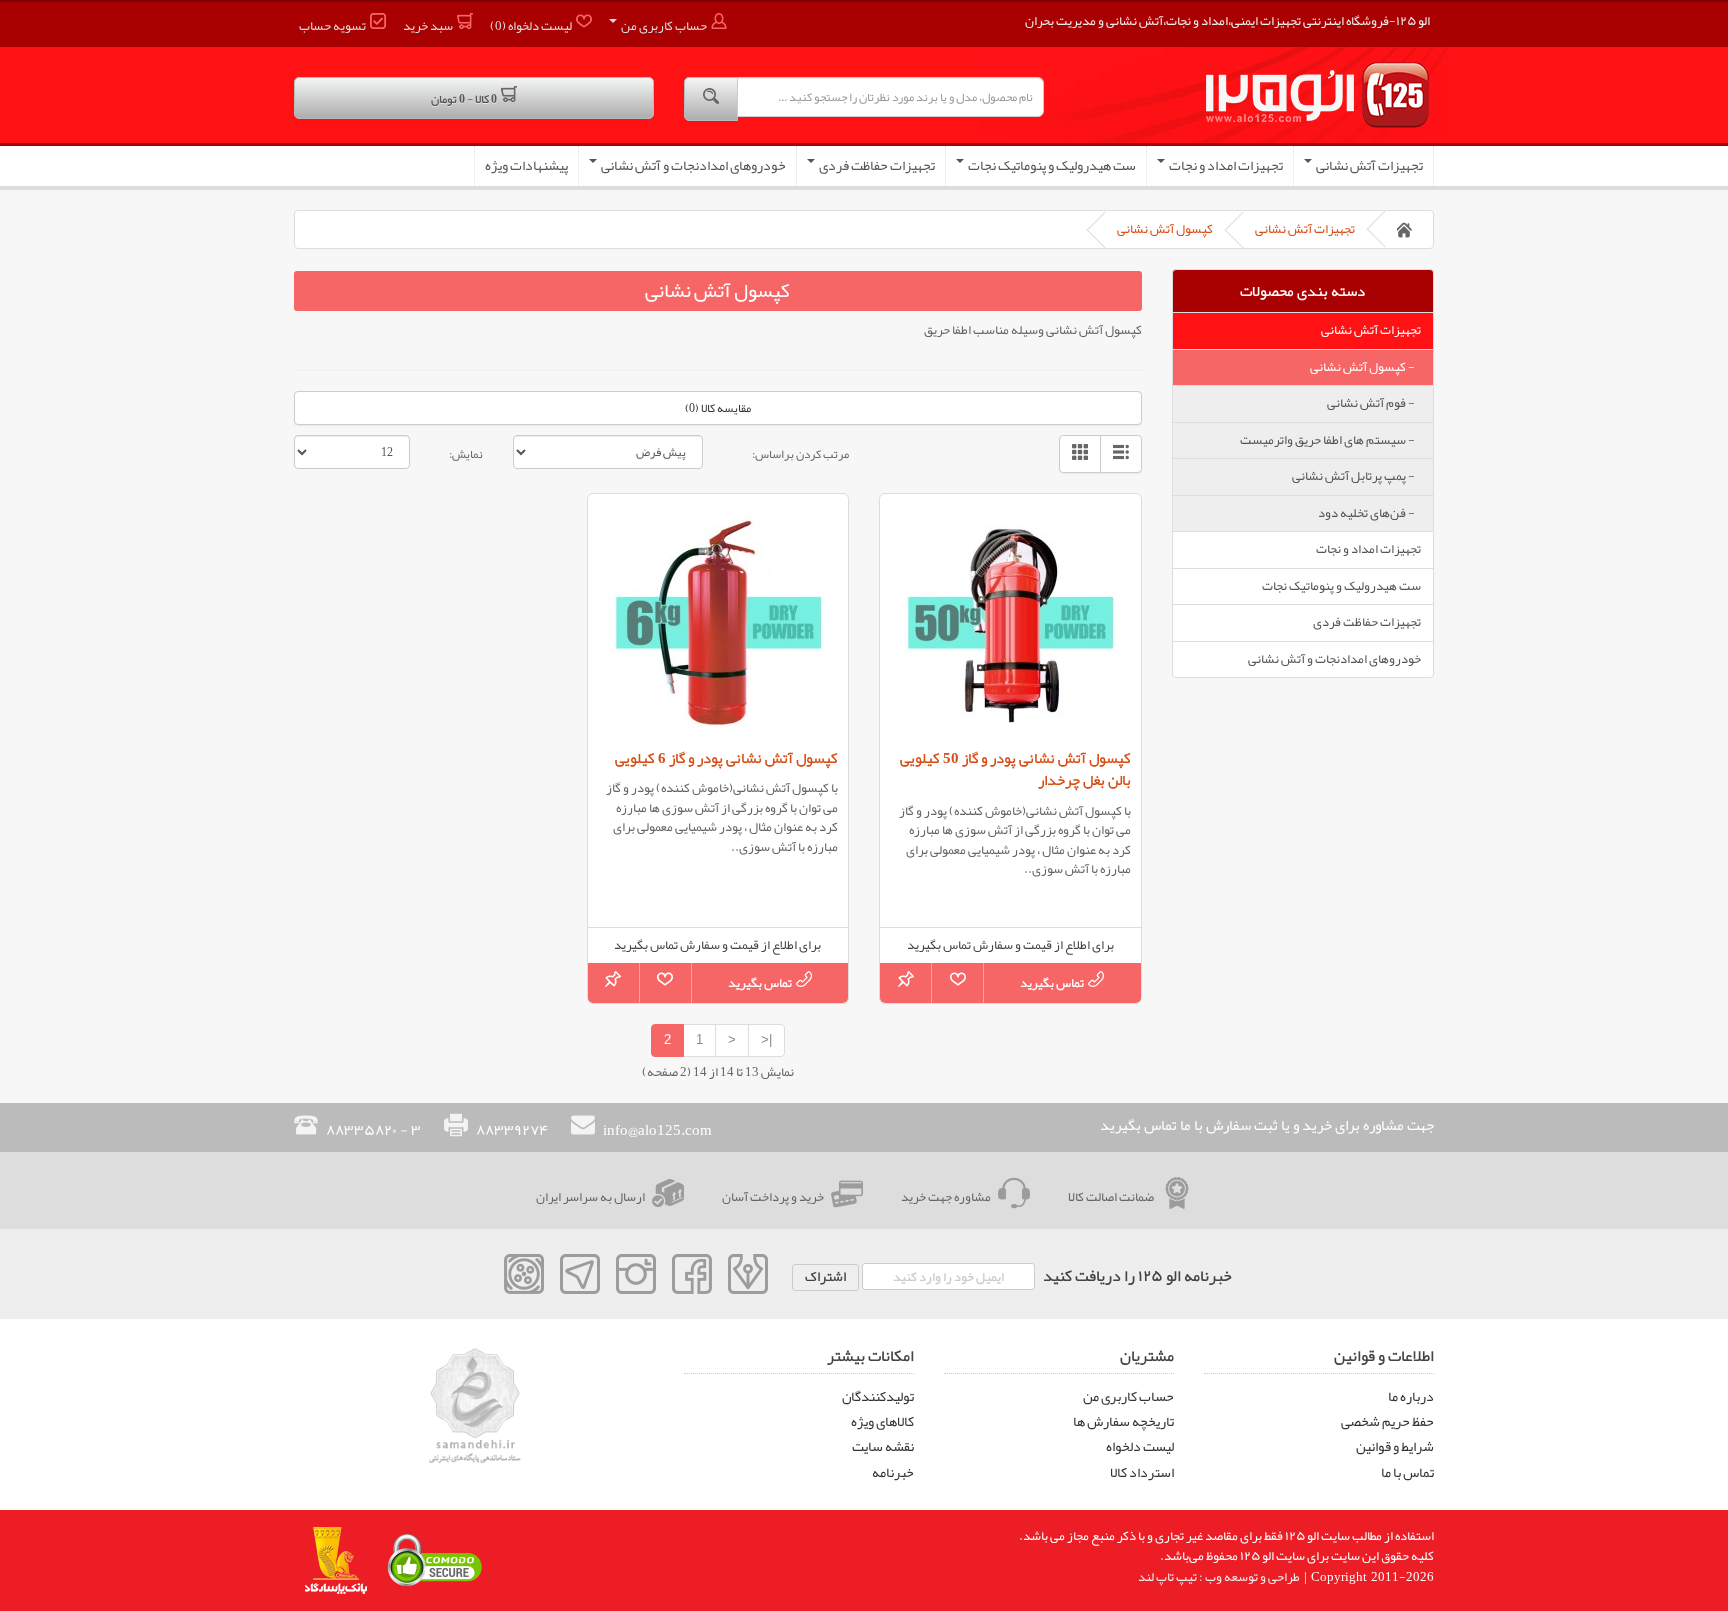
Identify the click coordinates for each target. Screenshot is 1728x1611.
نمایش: (466, 452)
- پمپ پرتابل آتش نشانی (1356, 476)
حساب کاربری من (1128, 1396)
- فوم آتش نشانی (1374, 403)
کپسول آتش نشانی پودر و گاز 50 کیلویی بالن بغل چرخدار (1015, 769)
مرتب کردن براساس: (800, 452)
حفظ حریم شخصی (1387, 1421)
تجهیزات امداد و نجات (1225, 165)
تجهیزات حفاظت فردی (876, 165)
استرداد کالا (1142, 1472)
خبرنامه (893, 1472)
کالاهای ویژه (882, 1421)
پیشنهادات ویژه (526, 165)
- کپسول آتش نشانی (1365, 367)
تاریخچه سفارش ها (1123, 1421)
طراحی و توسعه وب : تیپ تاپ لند (1219, 1577)
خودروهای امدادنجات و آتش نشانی (692, 165)
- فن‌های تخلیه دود (1369, 513)
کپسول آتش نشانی (1165, 229)
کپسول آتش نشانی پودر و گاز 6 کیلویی (726, 758)
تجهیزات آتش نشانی (1368, 165)
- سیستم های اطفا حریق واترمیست (1330, 440)
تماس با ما (1407, 1472)
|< (766, 1039)
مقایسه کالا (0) (718, 408)
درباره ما (1411, 1396)
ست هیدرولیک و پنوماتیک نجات (1051, 165)
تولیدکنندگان (878, 1396)
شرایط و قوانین (1395, 1446)
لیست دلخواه (1140, 1446)
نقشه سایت (883, 1446)
